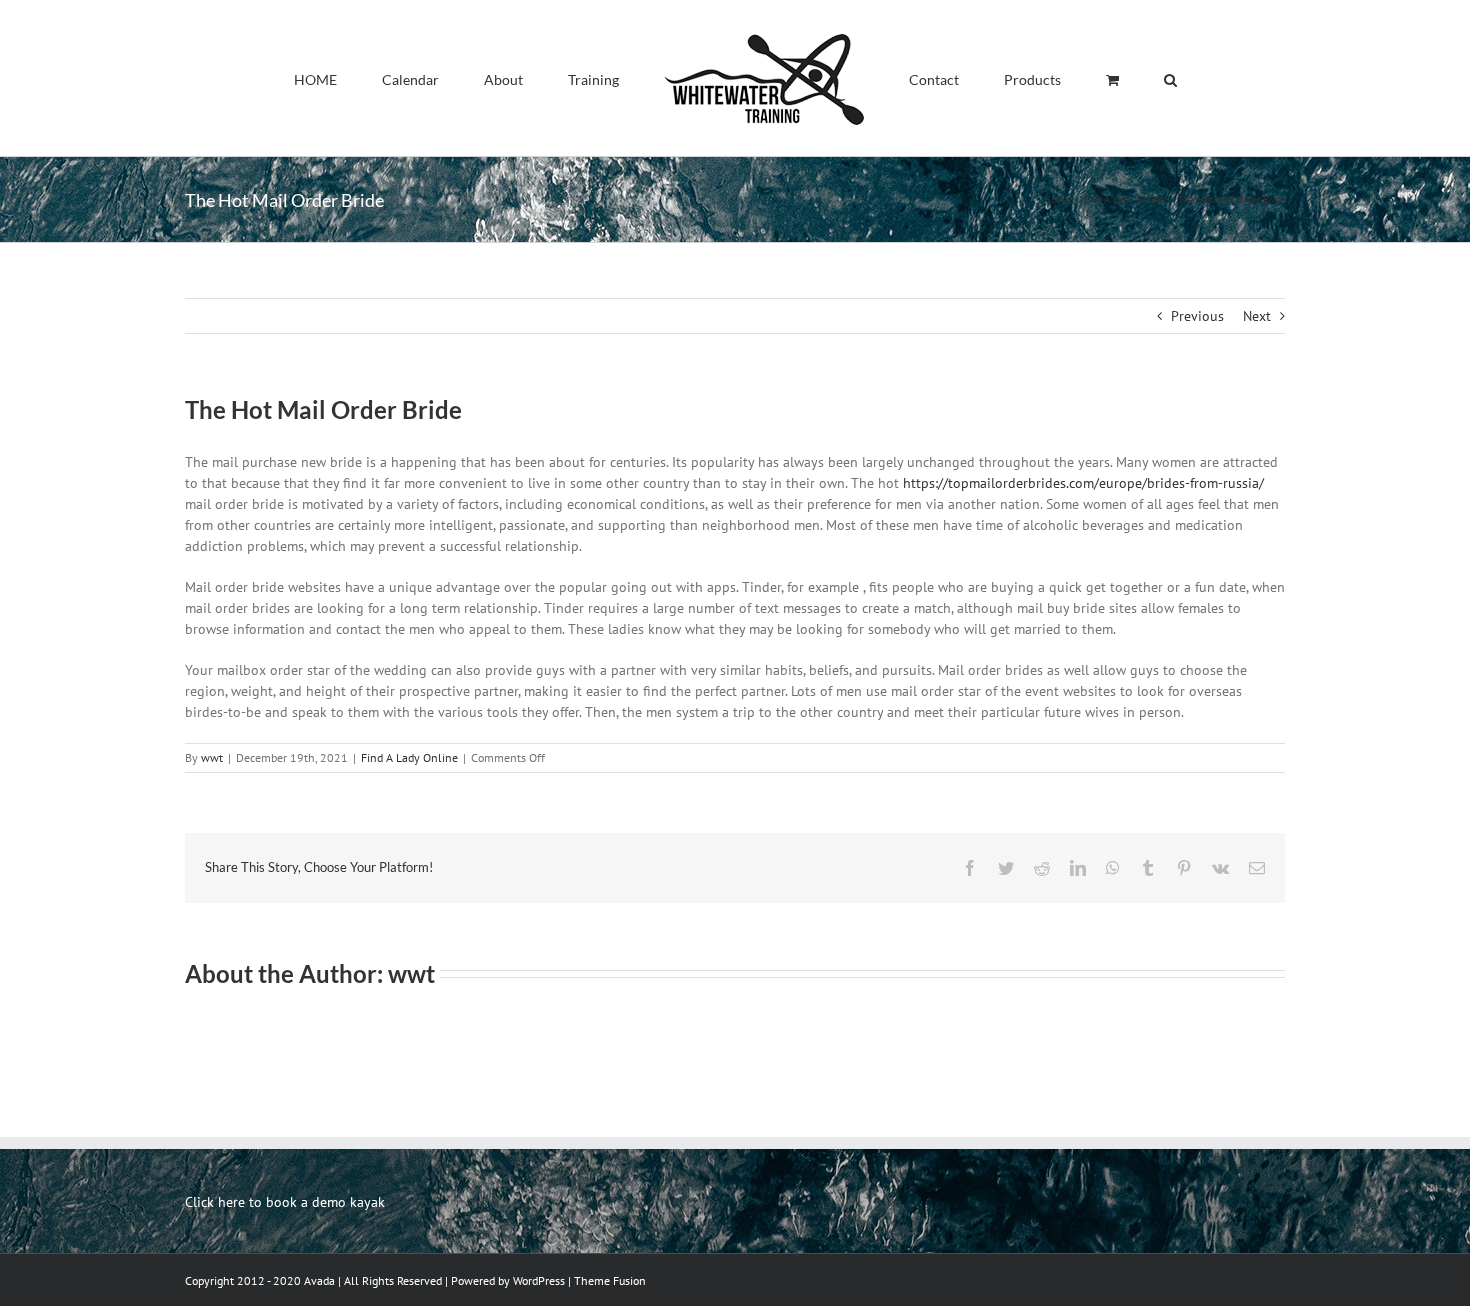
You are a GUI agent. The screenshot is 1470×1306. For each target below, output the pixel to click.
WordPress (539, 1280)
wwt (212, 757)
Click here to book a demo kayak (285, 1202)
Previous (1197, 316)
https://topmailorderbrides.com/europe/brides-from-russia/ (1083, 483)
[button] (1077, 78)
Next (1257, 316)
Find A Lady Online (409, 757)
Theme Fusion (610, 1280)
